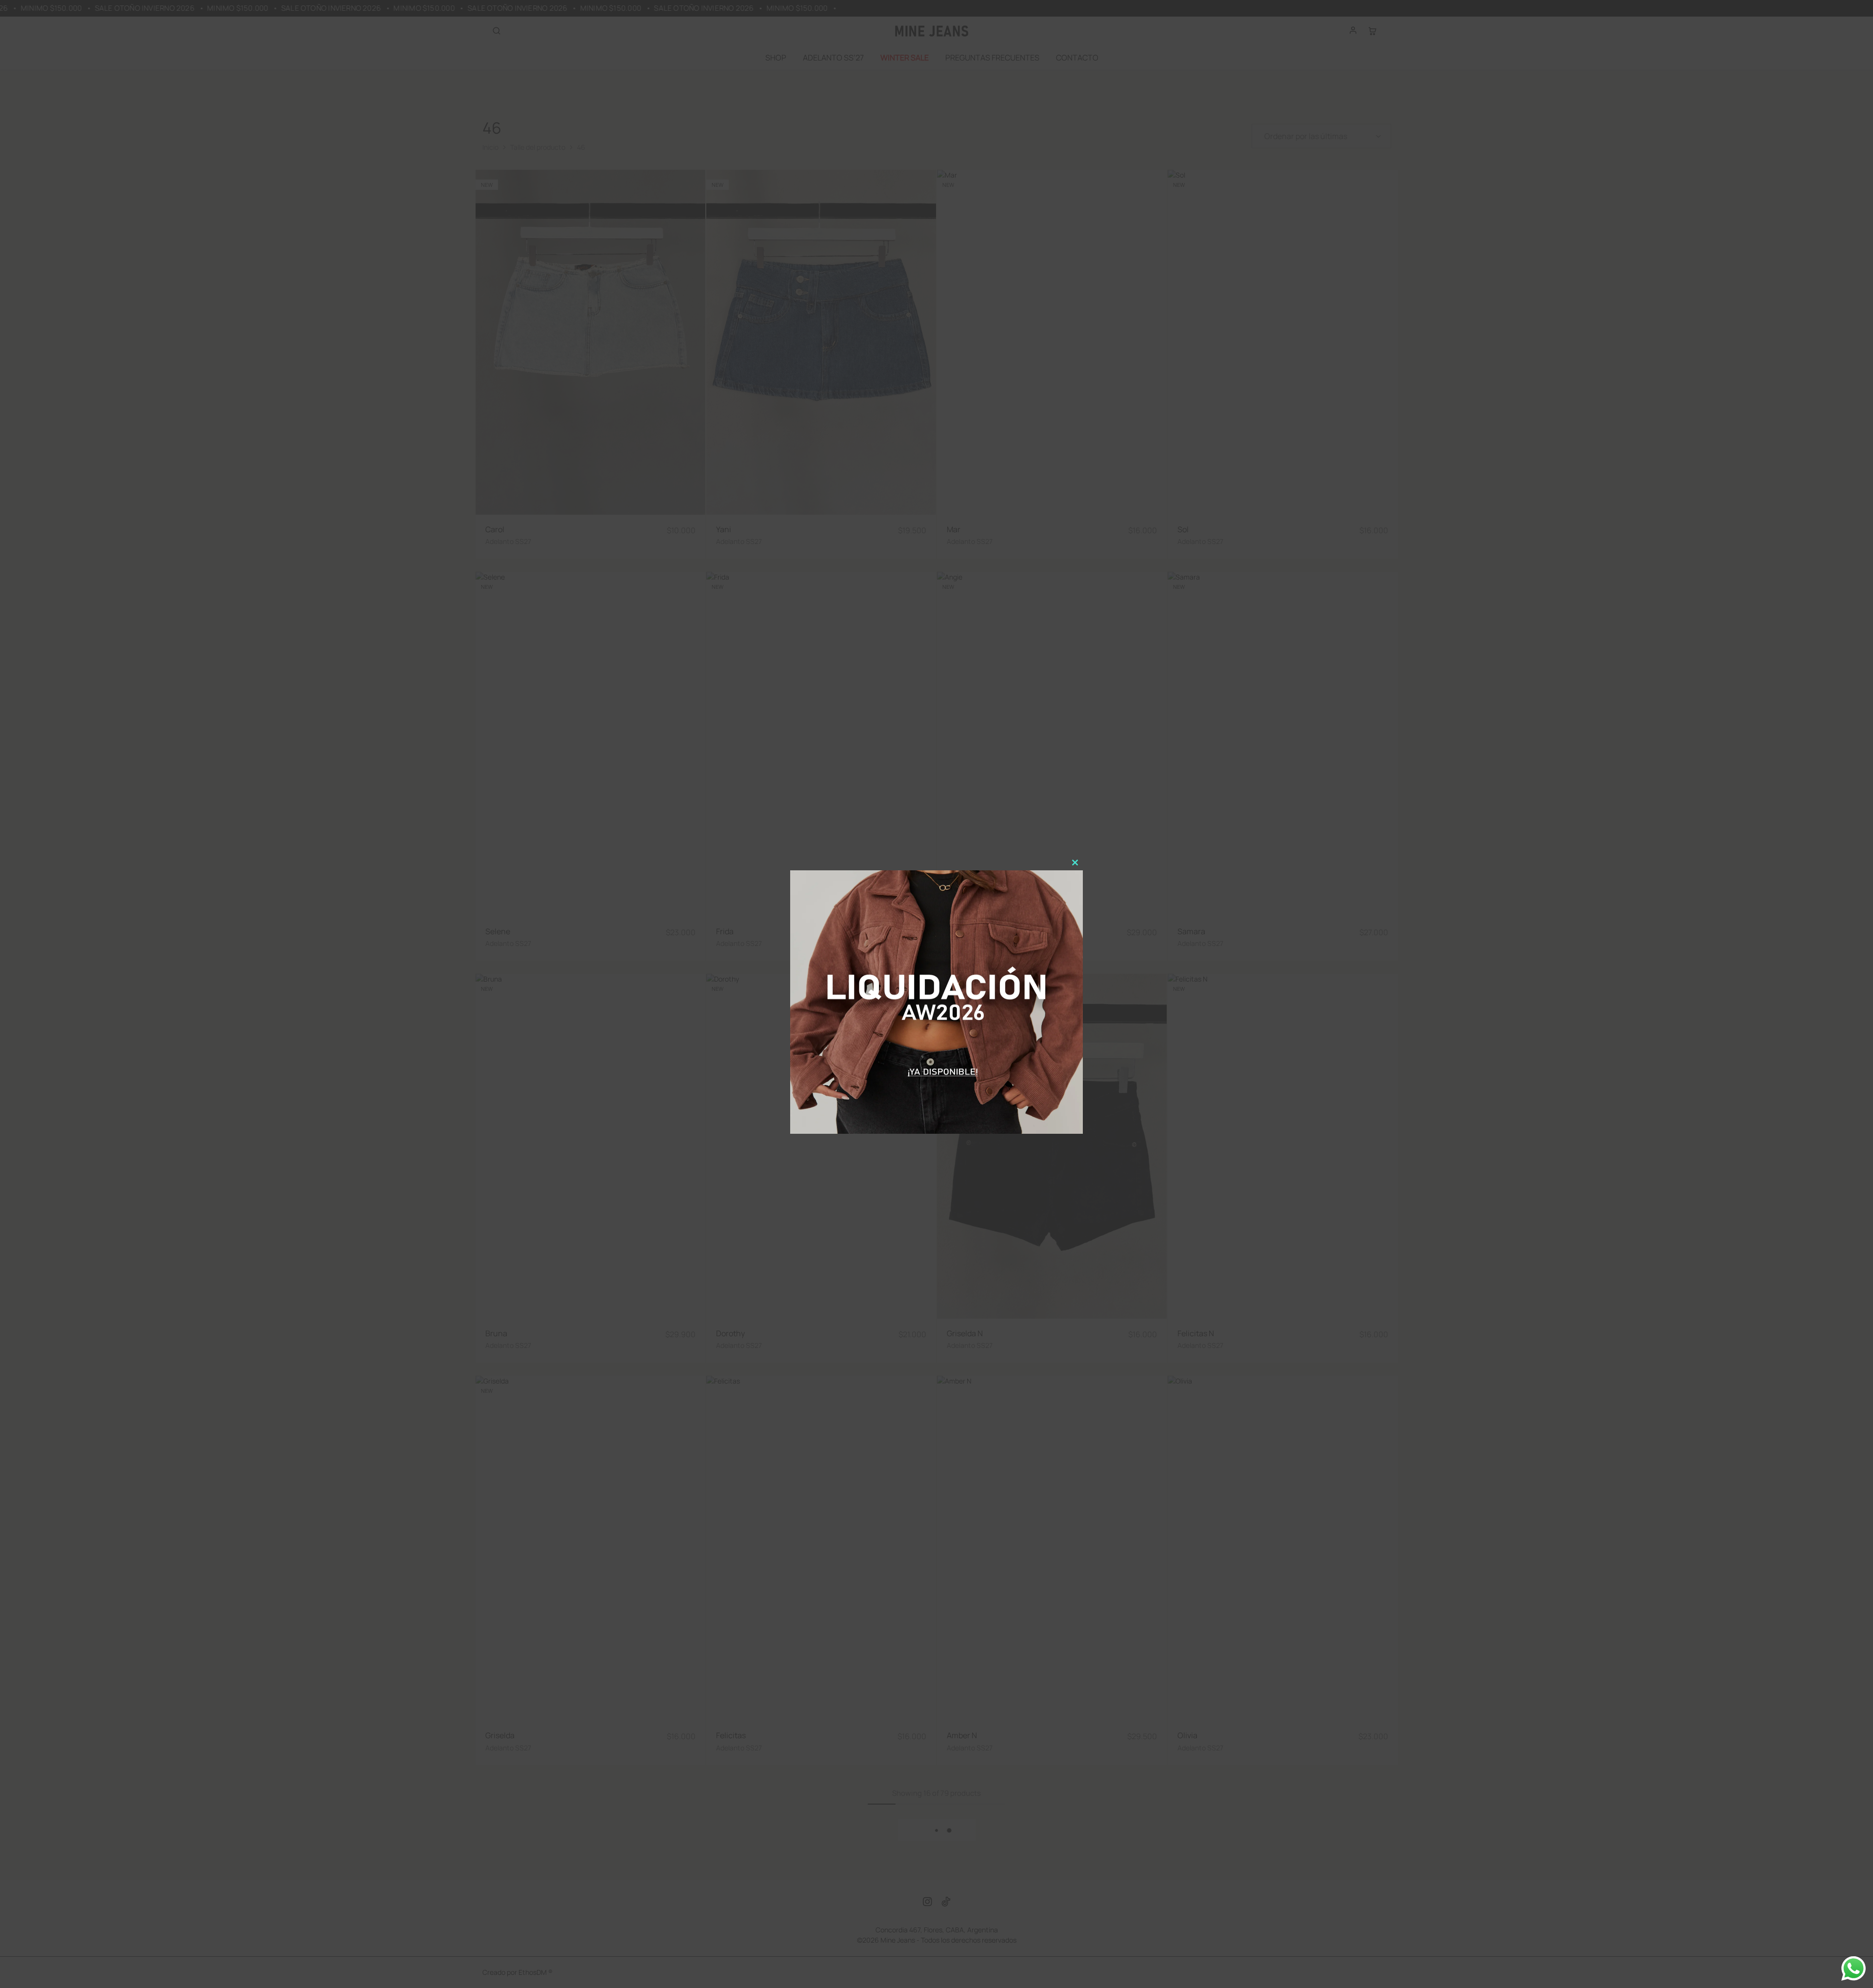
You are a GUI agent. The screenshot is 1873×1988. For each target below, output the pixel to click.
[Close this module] (1075, 863)
